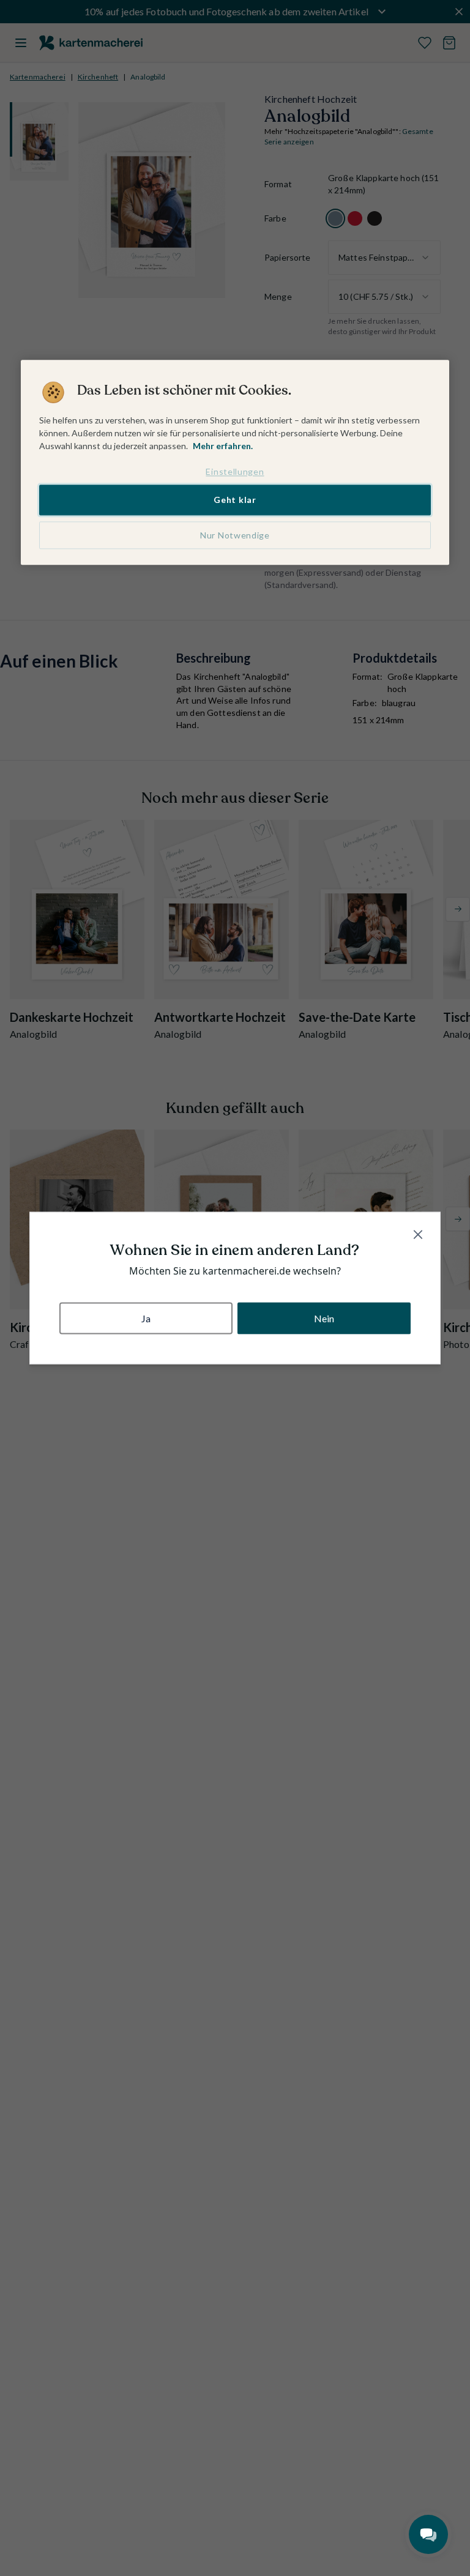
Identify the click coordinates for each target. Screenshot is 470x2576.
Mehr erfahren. (223, 446)
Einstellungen (235, 471)
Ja (146, 1318)
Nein (324, 1318)
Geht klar (235, 500)
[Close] (418, 1235)
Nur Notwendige (235, 535)
